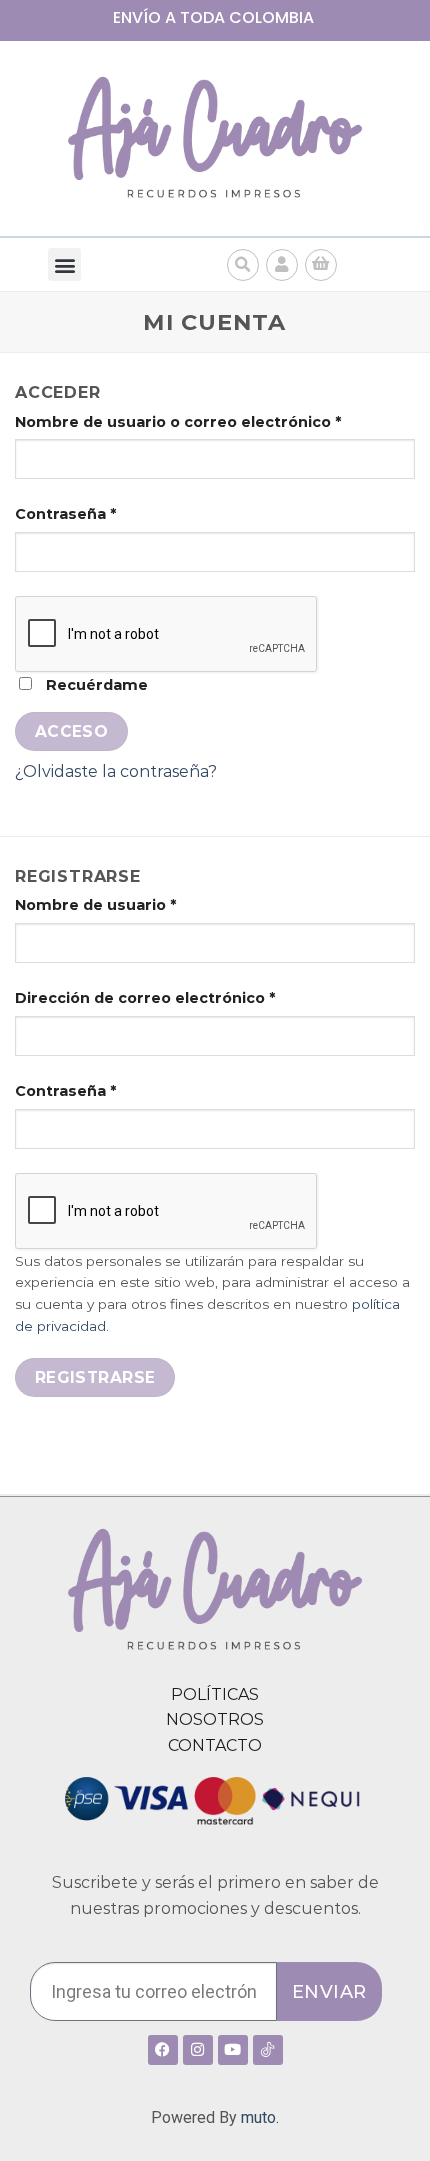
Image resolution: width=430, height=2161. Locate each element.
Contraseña (65, 514)
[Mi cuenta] (282, 265)
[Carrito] (321, 265)
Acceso (72, 731)
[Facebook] (163, 2050)
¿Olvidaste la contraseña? (116, 771)
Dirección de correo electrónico (145, 998)
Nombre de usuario (95, 905)
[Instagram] (198, 2050)
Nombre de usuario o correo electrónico (178, 422)
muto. (260, 2117)
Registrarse (95, 1377)
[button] (64, 264)
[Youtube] (233, 2050)
